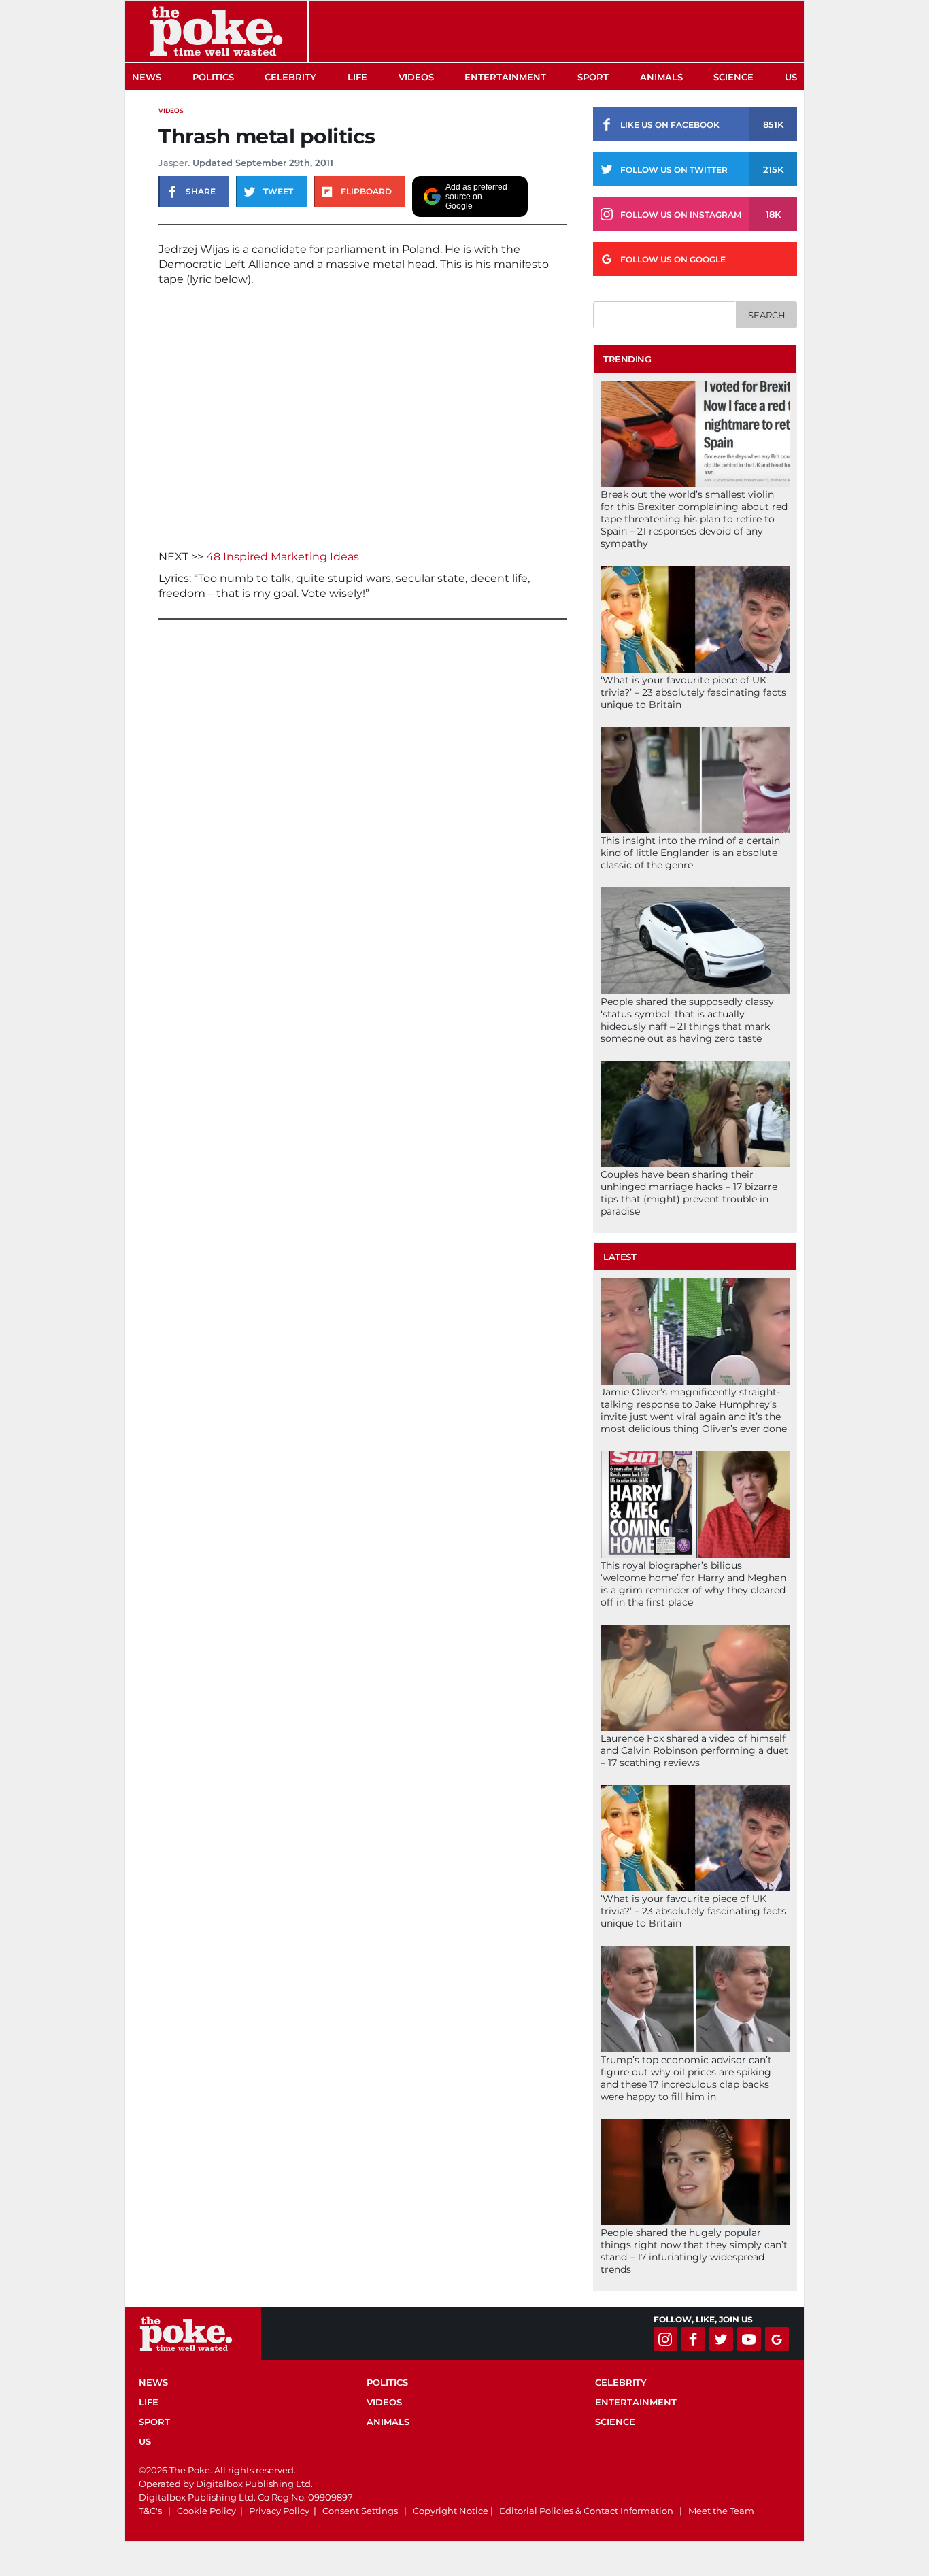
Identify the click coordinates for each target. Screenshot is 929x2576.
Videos (416, 77)
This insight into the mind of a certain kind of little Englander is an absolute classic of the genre (690, 853)
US (791, 77)
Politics (213, 77)
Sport (593, 77)
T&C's (150, 2511)
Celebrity (290, 77)
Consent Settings (360, 2511)
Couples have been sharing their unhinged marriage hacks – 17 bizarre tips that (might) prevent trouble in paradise (689, 1193)
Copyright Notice (451, 2511)
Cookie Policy (206, 2511)
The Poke (216, 31)
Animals (661, 77)
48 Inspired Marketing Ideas (283, 557)
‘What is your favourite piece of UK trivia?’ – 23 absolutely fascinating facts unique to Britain (693, 692)
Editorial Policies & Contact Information (586, 2511)
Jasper (173, 163)
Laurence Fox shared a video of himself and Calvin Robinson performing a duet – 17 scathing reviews (694, 1750)
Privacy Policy (279, 2511)
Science (733, 77)
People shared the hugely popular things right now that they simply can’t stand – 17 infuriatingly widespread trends (694, 2251)
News (147, 77)
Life (357, 77)
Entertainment (505, 77)
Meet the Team (721, 2511)
